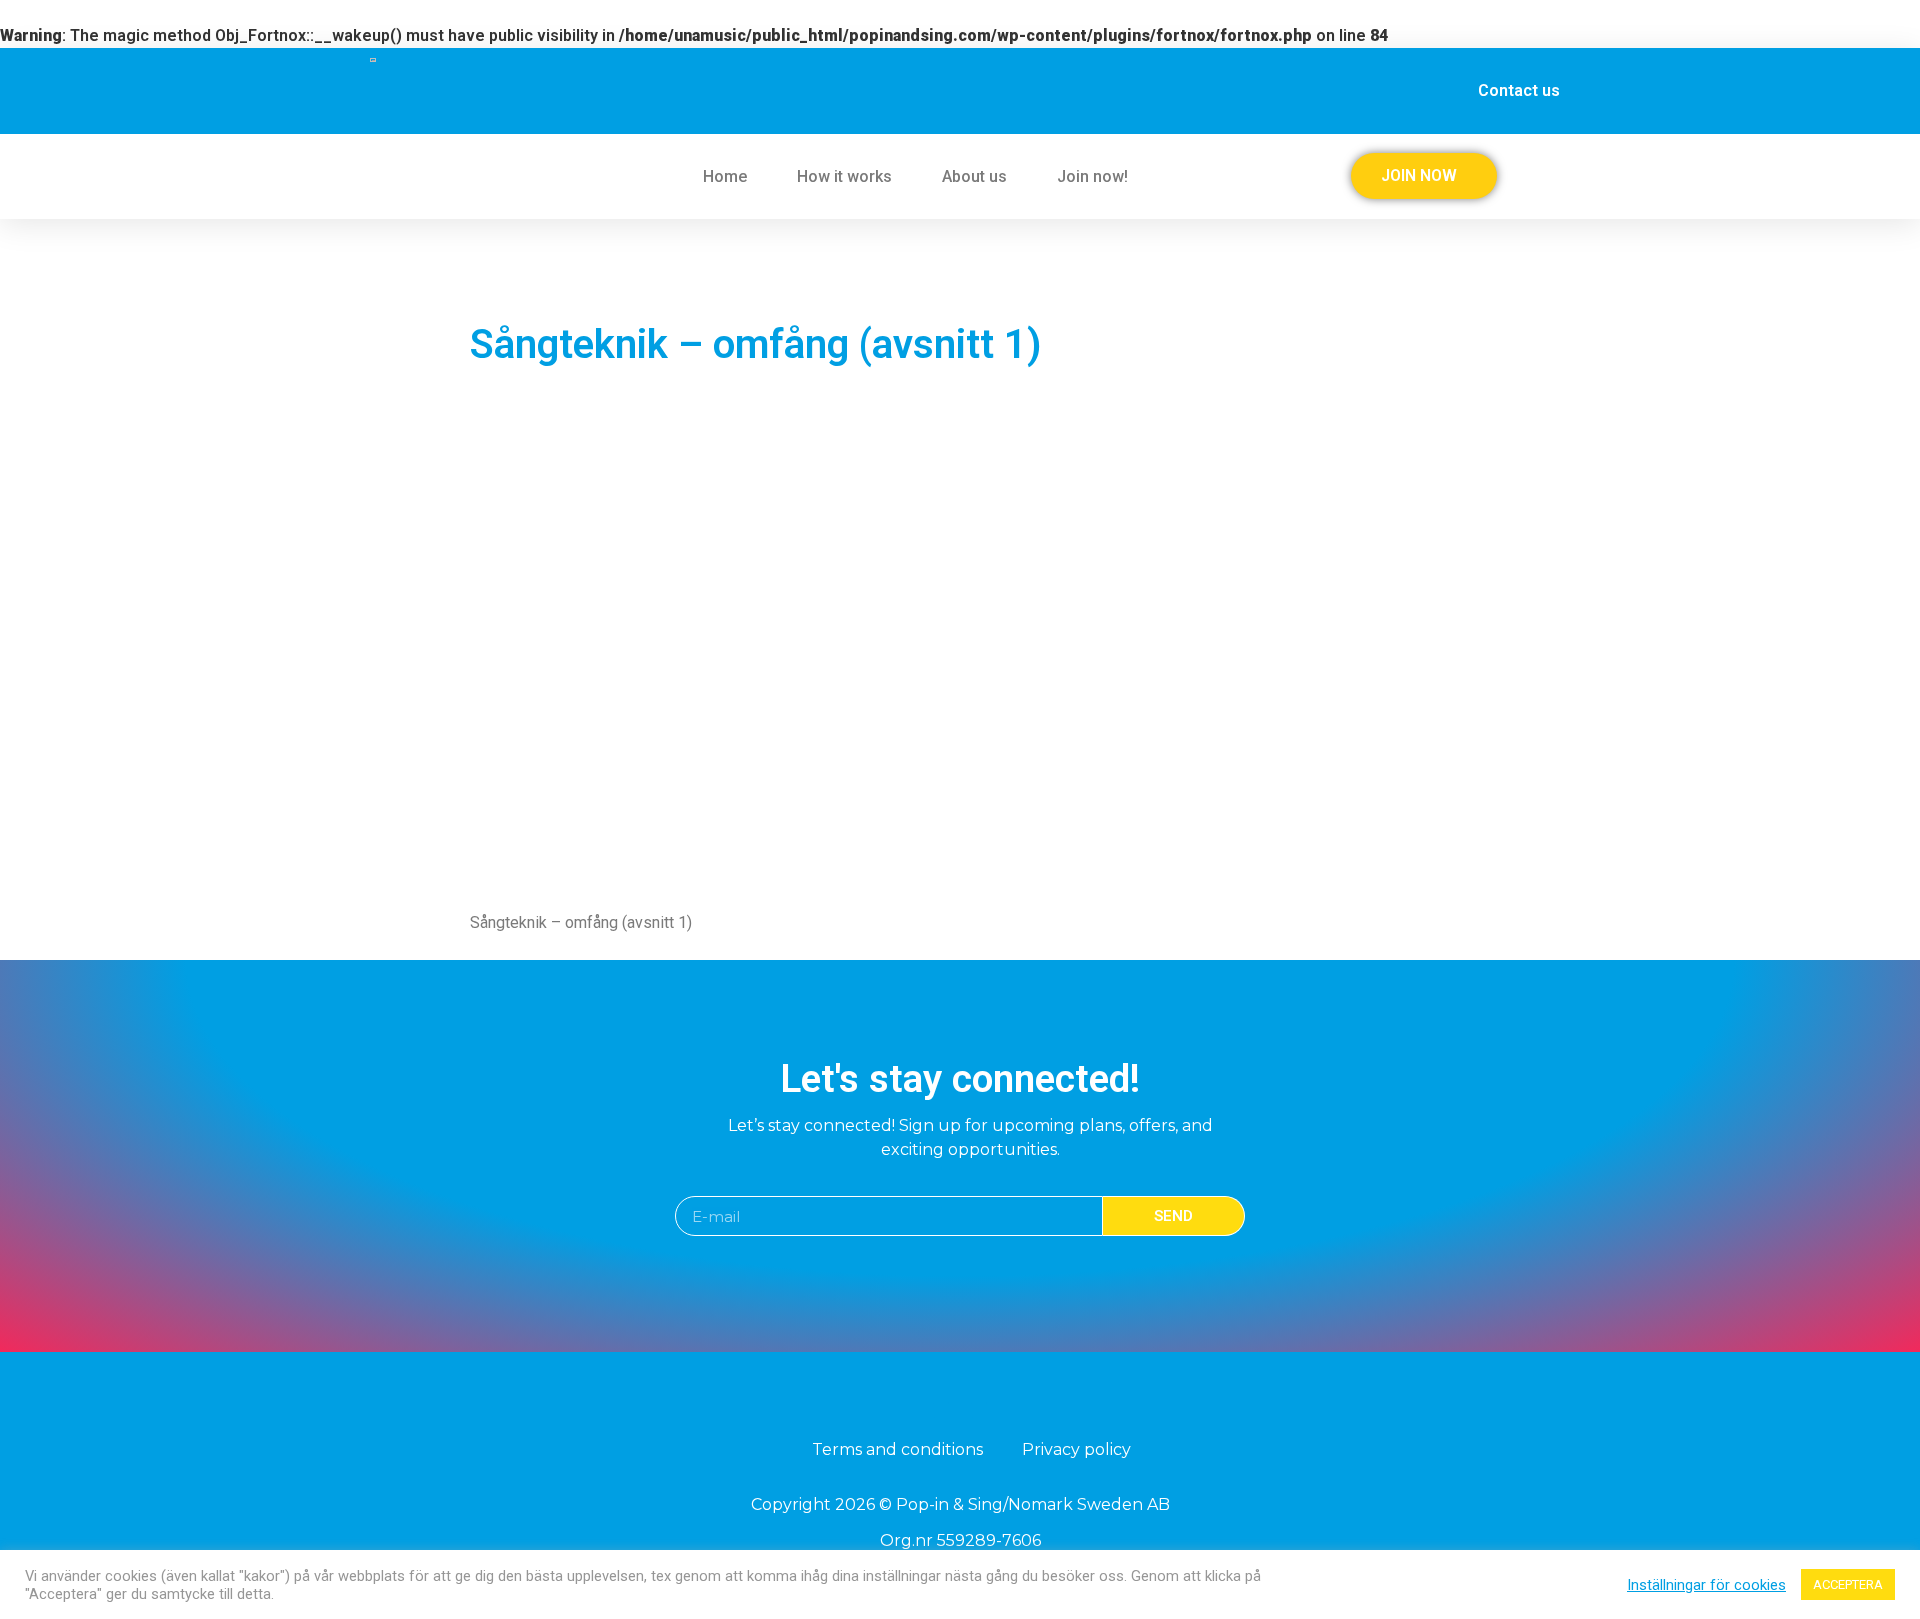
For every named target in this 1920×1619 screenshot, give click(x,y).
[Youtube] (979, 1410)
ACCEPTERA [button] (1848, 1584)
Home (725, 176)
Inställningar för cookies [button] (1706, 1585)
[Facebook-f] (941, 1410)
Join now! (1092, 176)
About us (974, 176)
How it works (844, 176)
